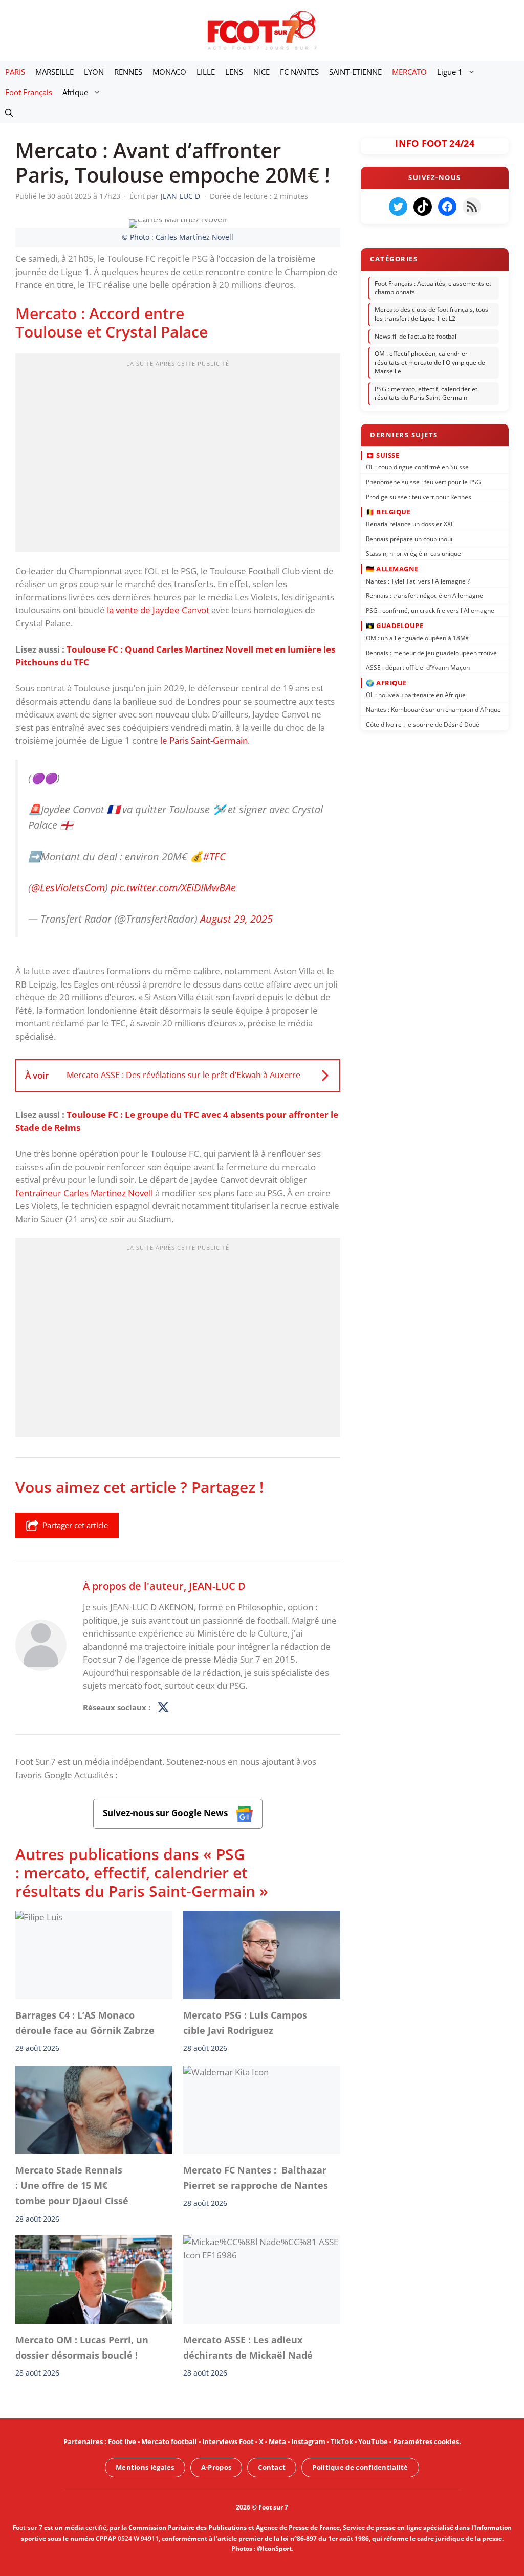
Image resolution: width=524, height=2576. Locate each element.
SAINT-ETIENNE (355, 72)
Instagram (308, 2441)
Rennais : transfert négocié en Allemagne (424, 596)
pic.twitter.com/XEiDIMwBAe (173, 888)
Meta (277, 2441)
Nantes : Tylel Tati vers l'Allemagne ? (418, 581)
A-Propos (216, 2467)
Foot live (122, 2441)
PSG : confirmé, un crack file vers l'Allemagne (430, 610)
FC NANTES (299, 72)
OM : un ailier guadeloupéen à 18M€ (418, 637)
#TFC (214, 857)
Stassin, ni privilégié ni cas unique (413, 554)
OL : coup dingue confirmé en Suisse (417, 467)
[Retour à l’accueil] (262, 30)
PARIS (15, 72)
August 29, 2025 (236, 919)
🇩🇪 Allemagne (392, 569)
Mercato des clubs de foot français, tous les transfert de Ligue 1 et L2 (431, 314)
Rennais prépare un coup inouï (409, 539)
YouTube (373, 2441)
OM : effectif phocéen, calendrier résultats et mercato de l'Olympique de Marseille (430, 363)
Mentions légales (145, 2467)
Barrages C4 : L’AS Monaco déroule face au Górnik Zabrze (85, 2023)
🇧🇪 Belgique (388, 511)
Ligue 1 (450, 72)
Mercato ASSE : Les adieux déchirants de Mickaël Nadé (248, 2347)
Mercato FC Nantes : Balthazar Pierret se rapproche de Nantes (256, 2177)
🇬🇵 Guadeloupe (395, 625)
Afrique (75, 92)
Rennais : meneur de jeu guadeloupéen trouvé (431, 652)
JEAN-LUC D (217, 1586)
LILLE (206, 72)
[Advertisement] (178, 456)
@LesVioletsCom (68, 888)
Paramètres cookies (426, 2441)
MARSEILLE (54, 72)
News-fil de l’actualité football (416, 336)
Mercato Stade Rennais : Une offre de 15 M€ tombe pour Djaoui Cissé (72, 2185)
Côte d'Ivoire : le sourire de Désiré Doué (423, 724)
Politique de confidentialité (360, 2467)
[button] (9, 113)
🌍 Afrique (386, 682)
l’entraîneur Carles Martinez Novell (84, 1193)
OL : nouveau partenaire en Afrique (416, 695)
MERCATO (409, 72)
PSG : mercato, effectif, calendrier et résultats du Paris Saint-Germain (426, 393)
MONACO (169, 72)
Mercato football (169, 2441)
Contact (272, 2467)
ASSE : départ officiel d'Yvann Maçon (418, 667)
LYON (94, 72)
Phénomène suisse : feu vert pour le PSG (423, 481)
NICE (261, 72)
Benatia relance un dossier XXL (410, 524)
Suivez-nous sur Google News (166, 1813)
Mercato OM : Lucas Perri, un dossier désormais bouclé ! (82, 2347)
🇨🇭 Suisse (383, 455)
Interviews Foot (228, 2441)
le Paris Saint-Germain (204, 740)
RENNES (128, 72)
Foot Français (29, 92)
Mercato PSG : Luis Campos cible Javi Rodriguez (245, 2023)
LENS (234, 72)
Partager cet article (75, 1525)
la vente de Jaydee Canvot (158, 610)
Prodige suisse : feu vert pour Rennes (419, 496)
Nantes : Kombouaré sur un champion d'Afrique (433, 710)
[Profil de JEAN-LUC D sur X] (163, 1708)
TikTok (342, 2441)
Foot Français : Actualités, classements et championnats (433, 288)
